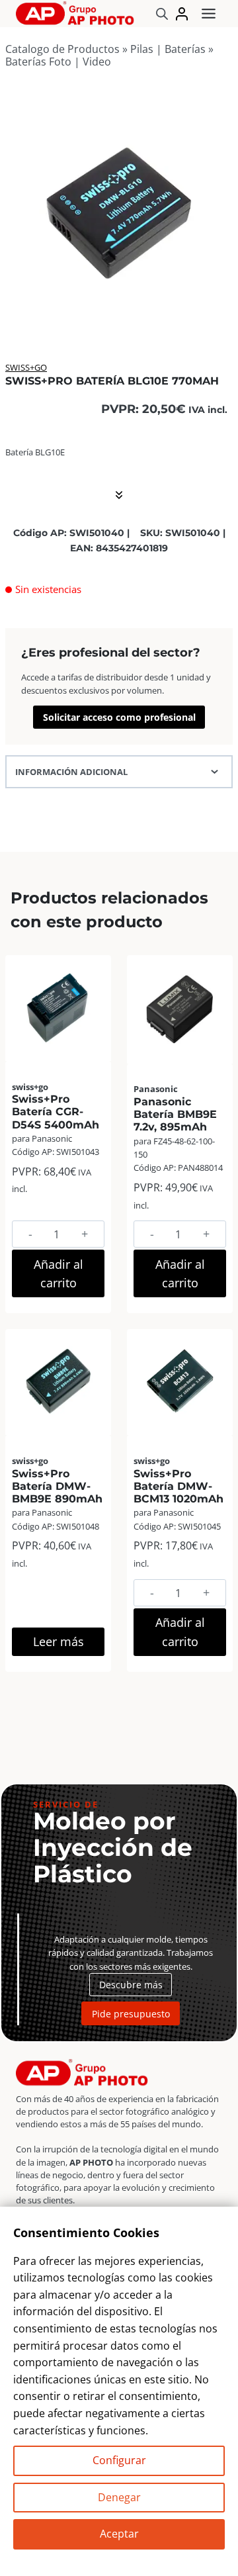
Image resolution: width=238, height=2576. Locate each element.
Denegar (119, 2497)
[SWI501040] (119, 210)
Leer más (59, 1641)
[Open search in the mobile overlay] (162, 14)
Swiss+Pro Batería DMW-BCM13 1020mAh (178, 1486)
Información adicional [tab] (71, 772)
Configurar (119, 2460)
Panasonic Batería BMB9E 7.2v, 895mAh (175, 1114)
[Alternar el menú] (209, 14)
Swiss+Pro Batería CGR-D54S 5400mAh (56, 1112)
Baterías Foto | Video (58, 62)
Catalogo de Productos (62, 49)
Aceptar (119, 2534)
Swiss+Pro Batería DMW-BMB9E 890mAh (57, 1486)
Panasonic (156, 1089)
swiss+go (26, 367)
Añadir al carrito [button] (59, 1274)
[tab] (119, 310)
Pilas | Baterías (168, 49)
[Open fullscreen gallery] (219, 310)
